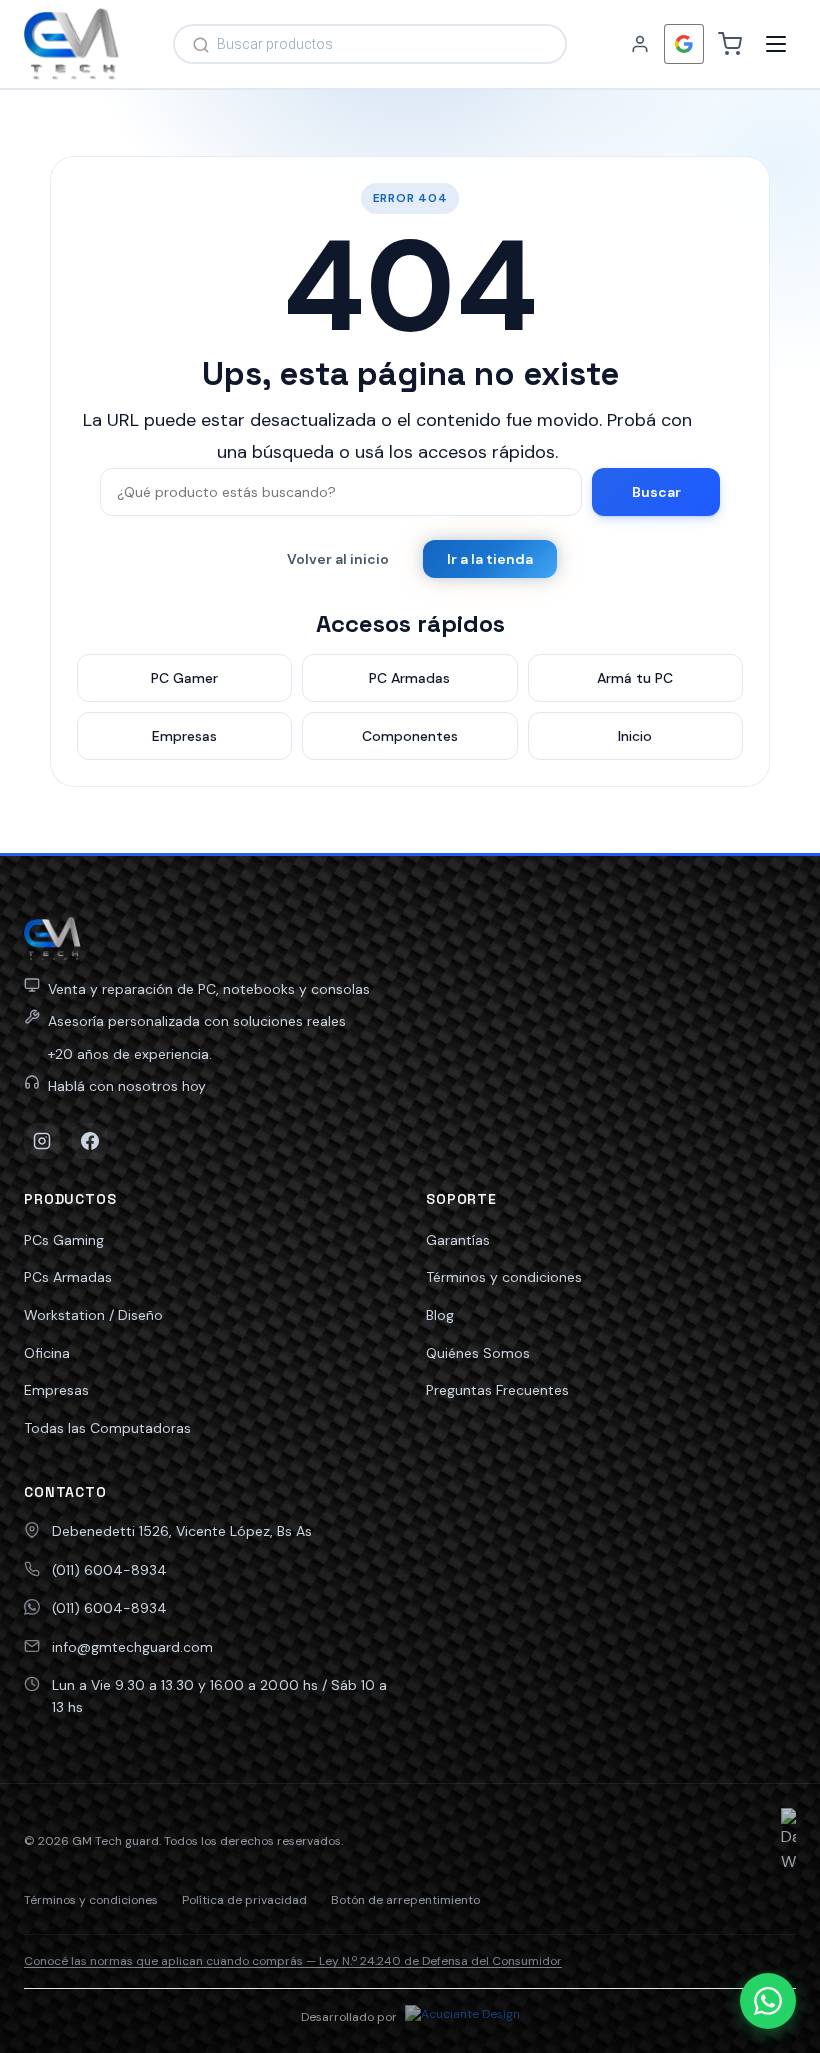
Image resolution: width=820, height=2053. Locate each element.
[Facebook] (90, 1141)
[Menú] (776, 44)
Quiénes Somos (478, 1353)
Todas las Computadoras (107, 1428)
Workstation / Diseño (93, 1315)
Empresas (56, 1390)
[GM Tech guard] (71, 44)
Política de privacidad (244, 1900)
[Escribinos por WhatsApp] (768, 2001)
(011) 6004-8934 (109, 1570)
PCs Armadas (68, 1277)
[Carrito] (730, 44)
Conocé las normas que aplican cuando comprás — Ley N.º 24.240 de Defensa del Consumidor (293, 1961)
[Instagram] (42, 1141)
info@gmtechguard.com (132, 1647)
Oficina (47, 1353)
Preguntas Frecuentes (497, 1390)
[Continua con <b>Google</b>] (684, 44)
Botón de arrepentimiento (405, 1900)
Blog (440, 1315)
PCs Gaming (64, 1240)
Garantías (458, 1240)
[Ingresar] (640, 44)
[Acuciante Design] (462, 2017)
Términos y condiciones (504, 1277)
